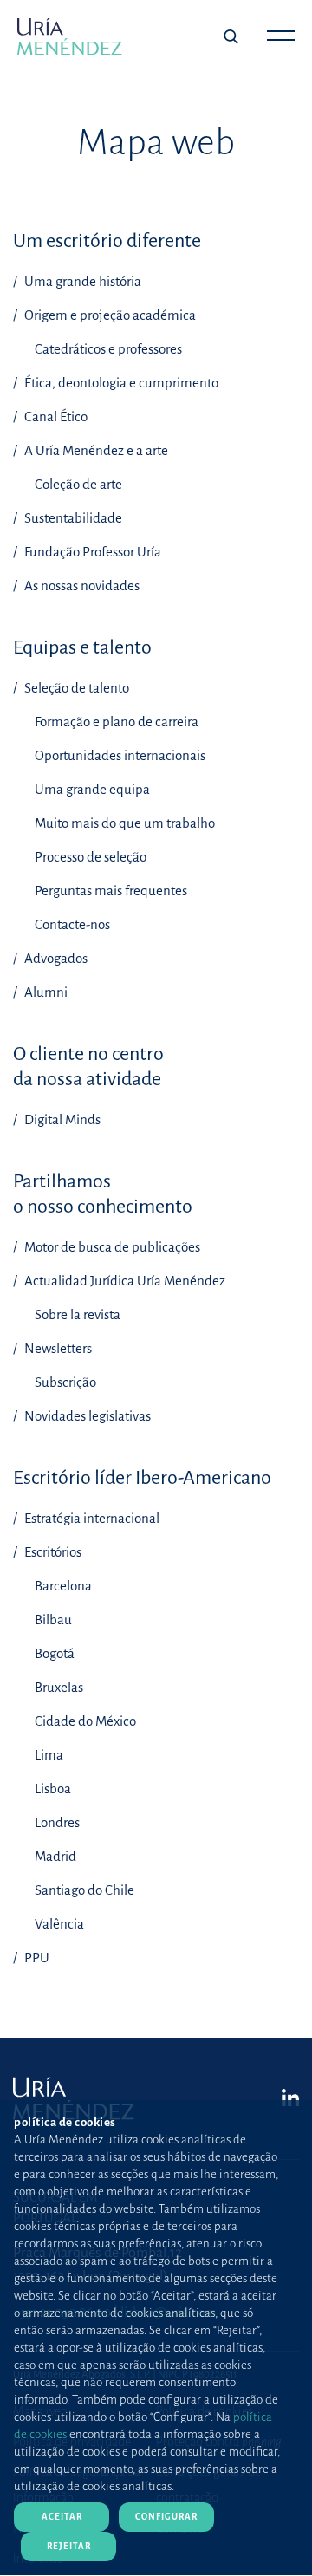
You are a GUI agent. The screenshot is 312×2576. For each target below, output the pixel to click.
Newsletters (57, 1348)
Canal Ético (55, 416)
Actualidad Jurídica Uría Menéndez (123, 1281)
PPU (36, 1958)
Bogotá (55, 1653)
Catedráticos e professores (108, 349)
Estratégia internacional (91, 1518)
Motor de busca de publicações (111, 1247)
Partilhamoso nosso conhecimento (103, 1194)
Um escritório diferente (107, 241)
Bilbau (53, 1620)
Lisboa (53, 1789)
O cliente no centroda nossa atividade (88, 1067)
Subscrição (65, 1382)
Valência (59, 1924)
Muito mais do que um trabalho (125, 823)
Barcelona (63, 1586)
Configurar (166, 2517)
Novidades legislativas (86, 1416)
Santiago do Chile (84, 1890)
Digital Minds (61, 1119)
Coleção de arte (78, 484)
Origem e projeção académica (109, 315)
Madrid (55, 1856)
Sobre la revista (78, 1314)
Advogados (55, 958)
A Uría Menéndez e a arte (95, 450)
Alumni (45, 992)
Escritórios (52, 1552)
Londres (57, 1822)
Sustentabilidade (72, 518)
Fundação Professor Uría (91, 552)
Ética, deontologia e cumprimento (120, 383)
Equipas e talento (82, 647)
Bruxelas (59, 1687)
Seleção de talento (75, 688)
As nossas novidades (81, 585)
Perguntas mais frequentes (111, 891)
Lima (49, 1755)
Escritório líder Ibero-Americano (142, 1478)
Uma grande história (81, 281)
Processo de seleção (91, 857)
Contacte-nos (72, 924)
